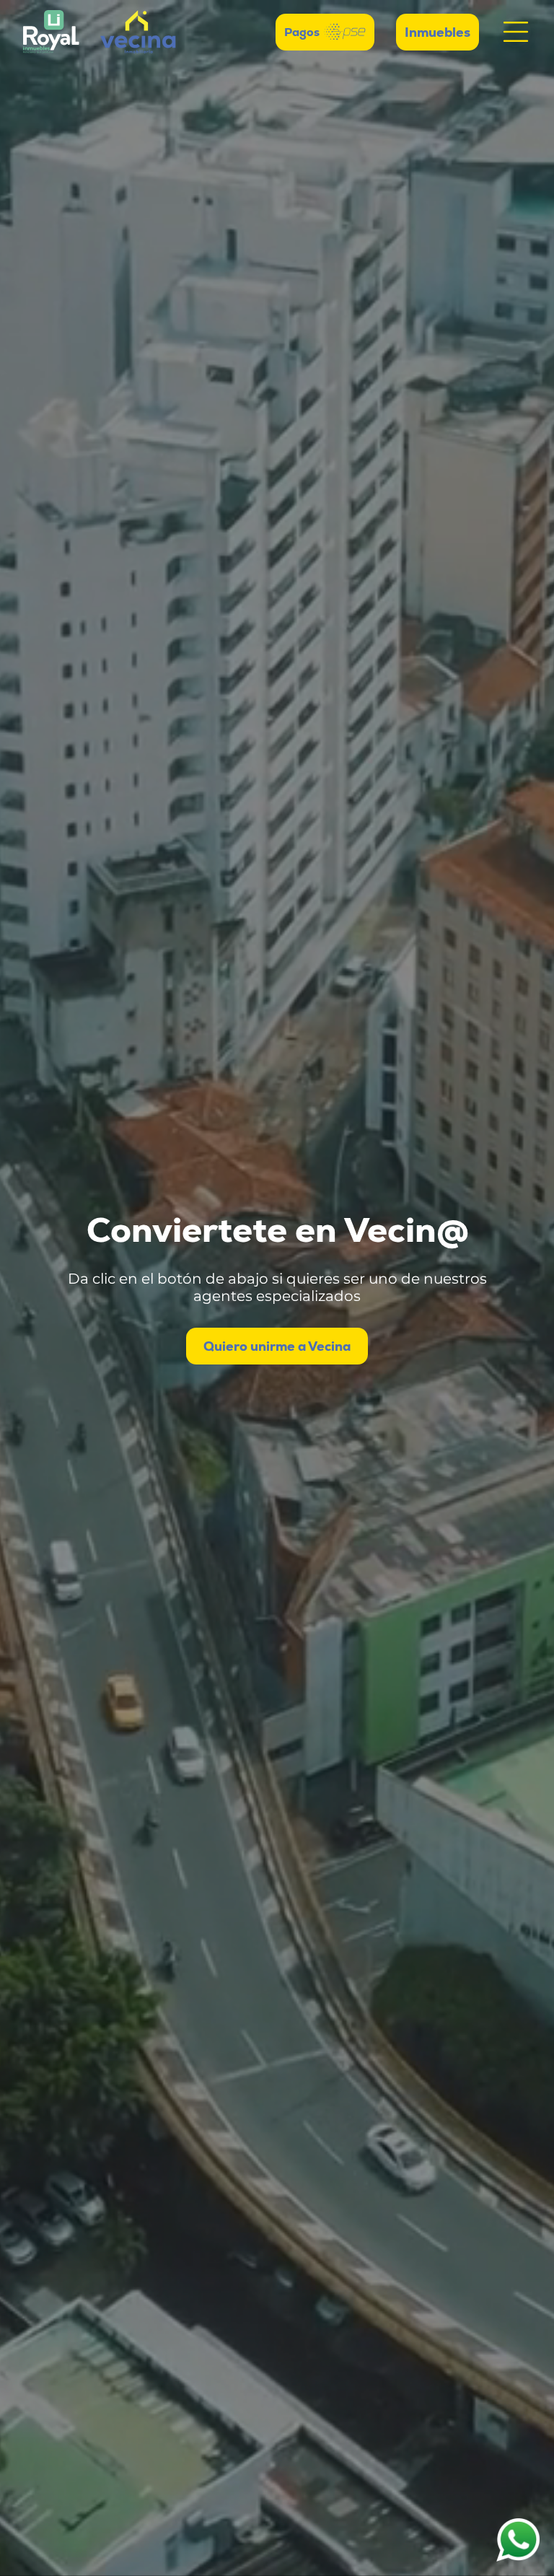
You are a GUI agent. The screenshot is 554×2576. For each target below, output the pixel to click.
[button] (516, 32)
